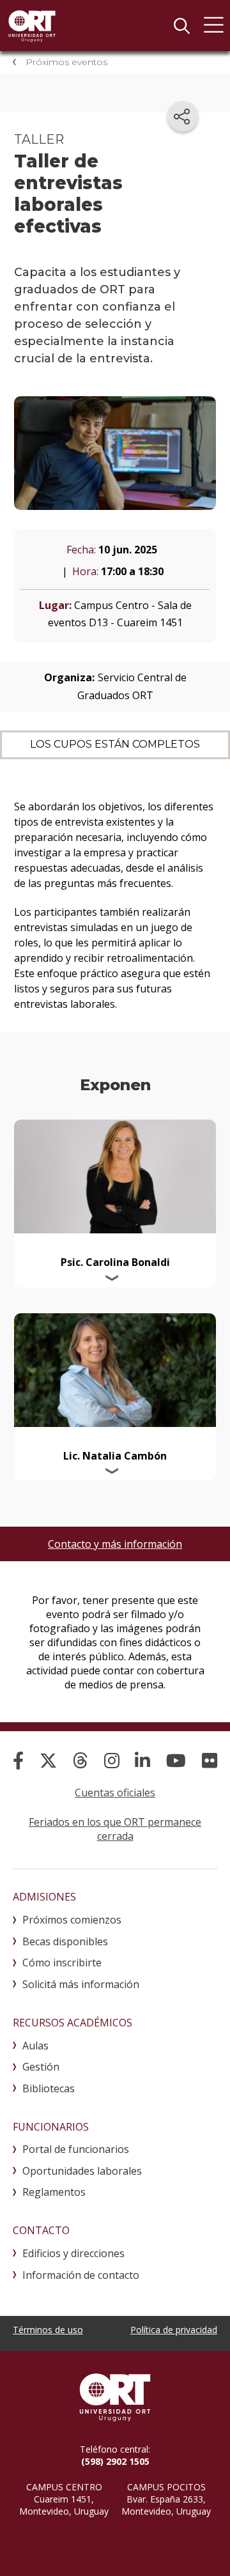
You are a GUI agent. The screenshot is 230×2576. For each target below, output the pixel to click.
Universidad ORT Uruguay (32, 26)
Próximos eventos (66, 62)
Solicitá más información (81, 1984)
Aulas (35, 2046)
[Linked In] (142, 1760)
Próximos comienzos (72, 1920)
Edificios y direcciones (73, 2253)
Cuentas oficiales (115, 1793)
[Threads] (80, 1760)
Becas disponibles (65, 1941)
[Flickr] (210, 1760)
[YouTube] (176, 1760)
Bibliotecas (49, 2088)
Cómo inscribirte (62, 1963)
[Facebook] (18, 1760)
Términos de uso (48, 2330)
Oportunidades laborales (82, 2171)
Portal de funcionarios (76, 2149)
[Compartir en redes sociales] (183, 116)
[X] (48, 1760)
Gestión (41, 2067)
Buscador (181, 26)
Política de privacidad (174, 2330)
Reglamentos (54, 2192)
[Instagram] (112, 1760)
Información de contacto (81, 2275)
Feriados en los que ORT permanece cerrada (115, 1829)
